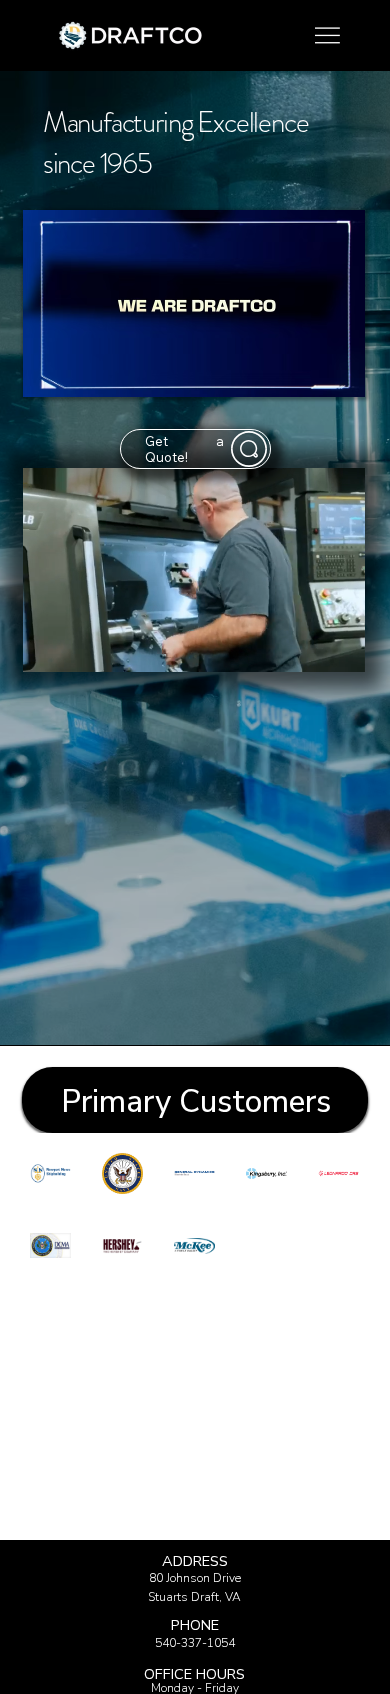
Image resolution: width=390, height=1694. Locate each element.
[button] (330, 648)
